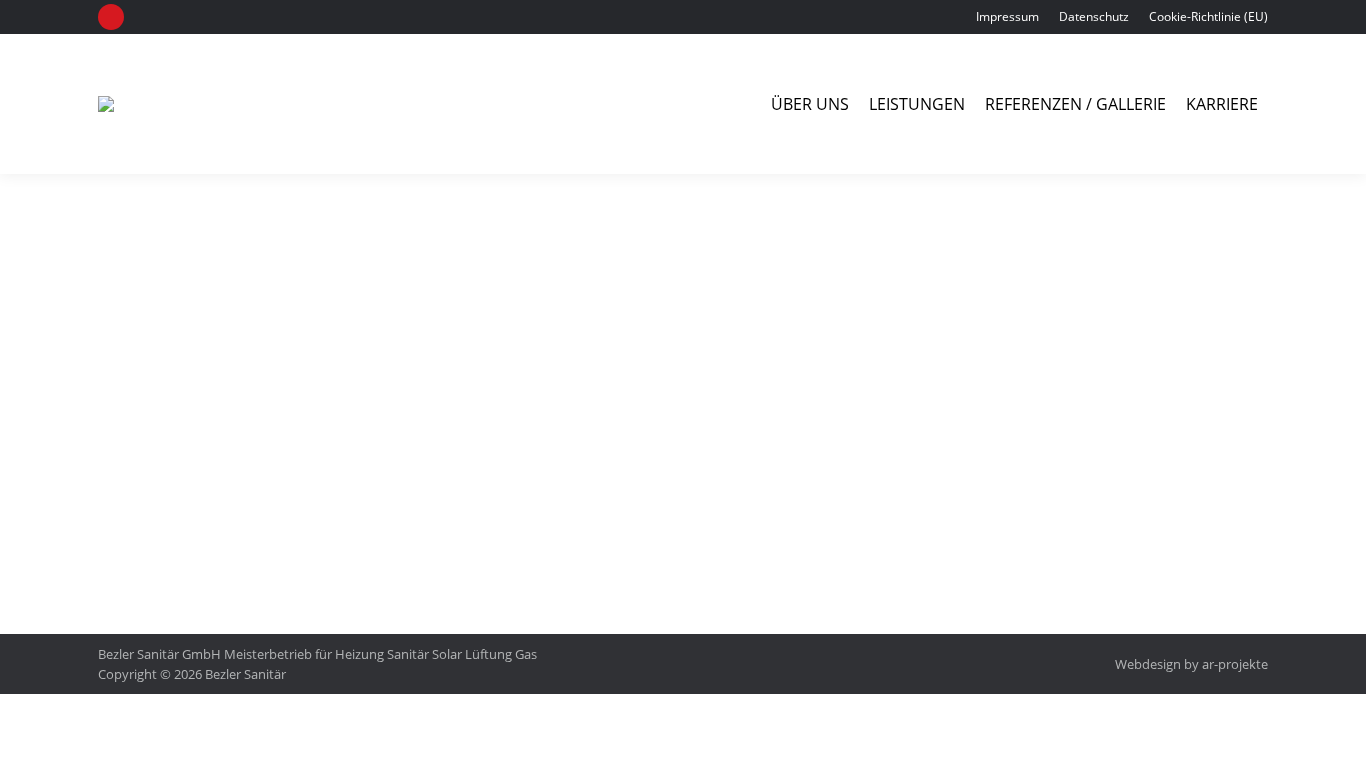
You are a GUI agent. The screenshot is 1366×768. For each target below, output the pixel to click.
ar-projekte (1235, 664)
